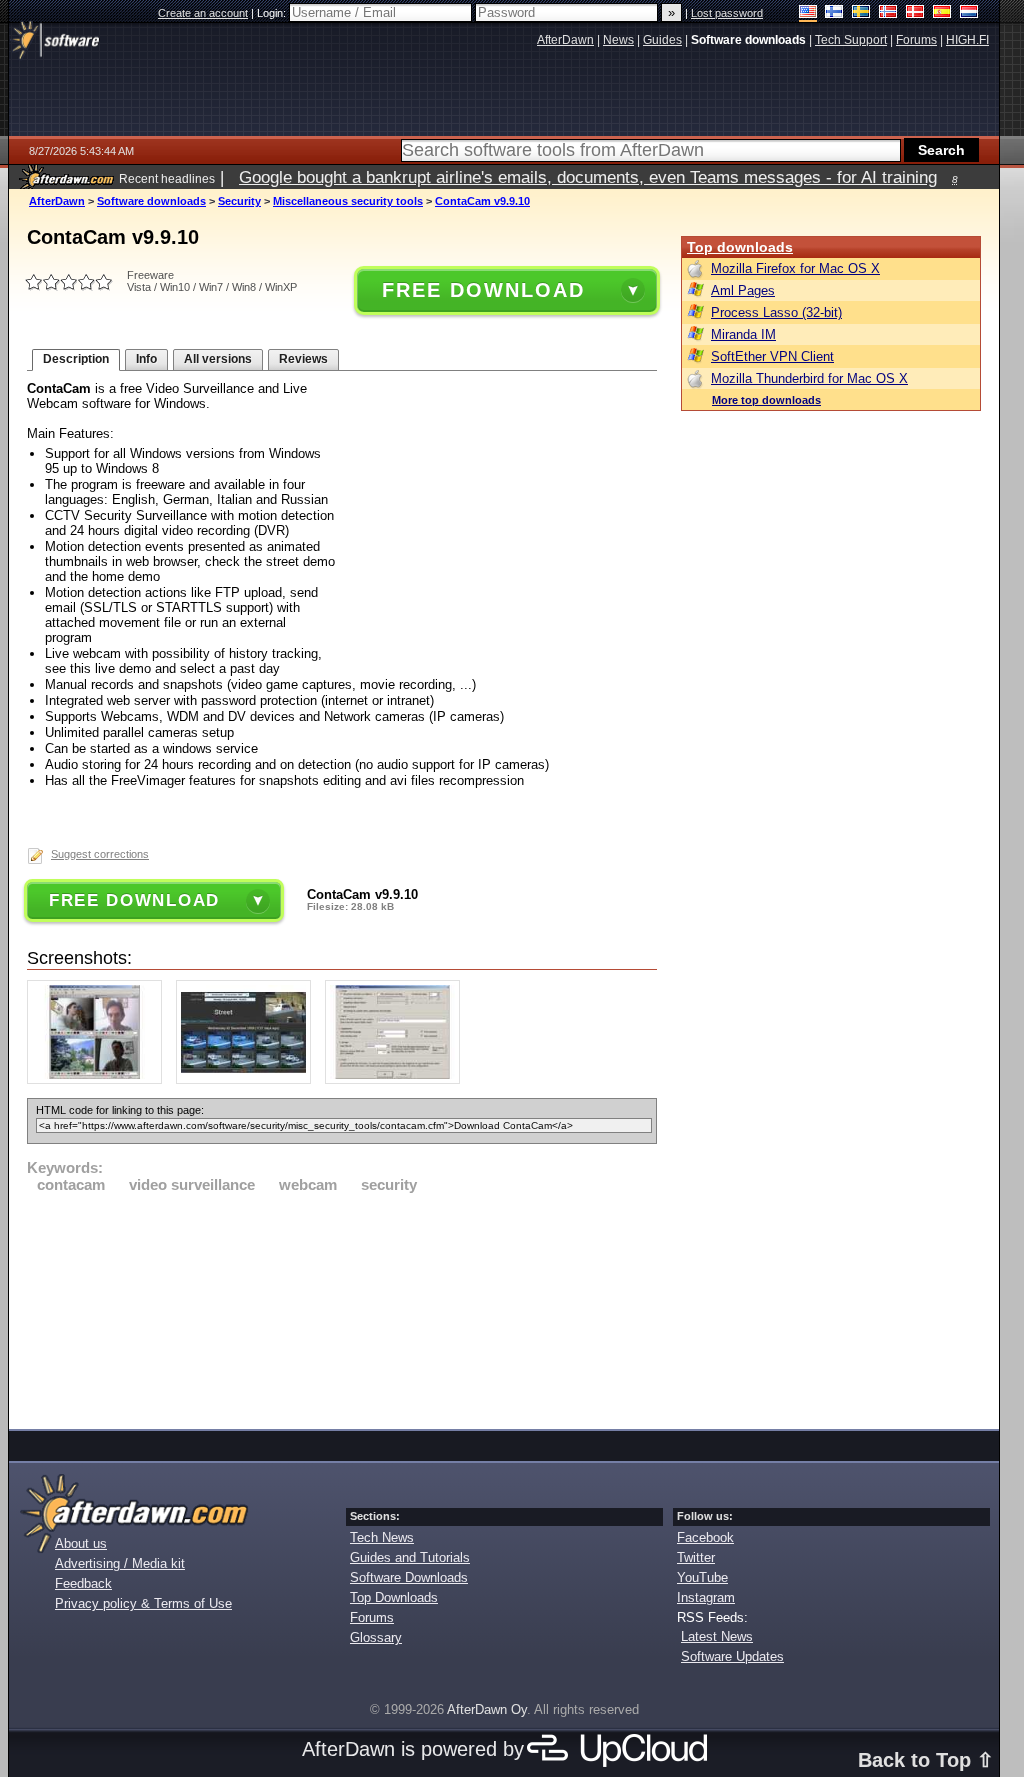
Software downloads (151, 201)
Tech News (382, 1537)
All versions (218, 359)
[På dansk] (915, 13)
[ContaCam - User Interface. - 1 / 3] (99, 1079)
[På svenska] (861, 13)
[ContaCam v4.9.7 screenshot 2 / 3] (248, 1079)
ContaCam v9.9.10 (482, 201)
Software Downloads (409, 1577)
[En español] (942, 13)
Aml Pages (743, 290)
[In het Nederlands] (969, 13)
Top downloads (740, 247)
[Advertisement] (342, 1308)
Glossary (376, 1637)
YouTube (702, 1577)
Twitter (696, 1557)
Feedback (83, 1583)
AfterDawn (57, 201)
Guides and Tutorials (410, 1557)
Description (76, 359)
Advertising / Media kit (120, 1563)
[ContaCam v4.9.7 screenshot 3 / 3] (397, 1079)
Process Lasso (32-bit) (776, 312)
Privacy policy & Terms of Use (143, 1603)
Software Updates (732, 1656)
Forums (372, 1617)
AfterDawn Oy (487, 1709)
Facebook (705, 1537)
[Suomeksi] (834, 13)
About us (81, 1543)
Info (146, 359)
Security (239, 201)
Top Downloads (394, 1597)
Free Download (483, 290)
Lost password (727, 13)
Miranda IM (743, 334)
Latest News (717, 1636)
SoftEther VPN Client (772, 356)
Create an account (203, 13)
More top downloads (766, 400)
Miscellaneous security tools (348, 201)
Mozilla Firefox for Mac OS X (795, 268)
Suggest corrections (100, 854)
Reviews (303, 359)
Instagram (706, 1597)
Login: (273, 13)
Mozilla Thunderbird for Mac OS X (809, 378)
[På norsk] (888, 13)
